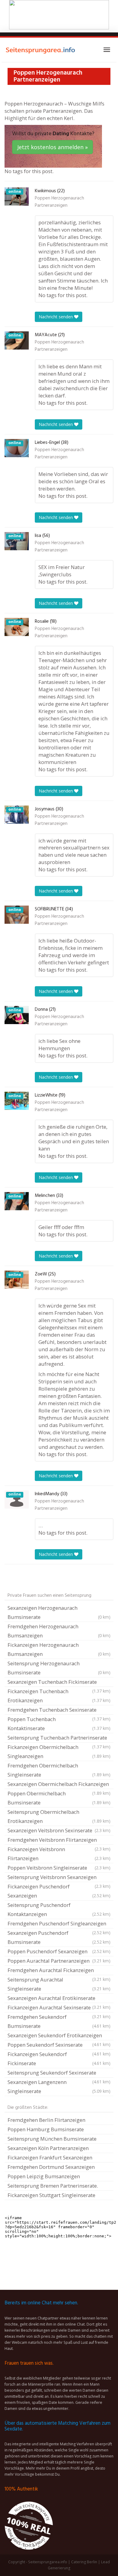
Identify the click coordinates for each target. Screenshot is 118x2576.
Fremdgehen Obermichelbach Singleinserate (59, 1770)
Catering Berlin (84, 2562)
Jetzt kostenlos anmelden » (52, 147)
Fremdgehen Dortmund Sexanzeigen (51, 2167)
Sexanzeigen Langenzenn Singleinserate (59, 2087)
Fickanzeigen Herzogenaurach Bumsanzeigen (59, 1649)
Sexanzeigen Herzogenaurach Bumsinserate (59, 1612)
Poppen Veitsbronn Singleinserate (59, 1868)
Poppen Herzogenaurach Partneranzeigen (59, 202)
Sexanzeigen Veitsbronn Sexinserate (59, 1830)
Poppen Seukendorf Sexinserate (59, 2045)
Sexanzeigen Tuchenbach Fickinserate (59, 1683)
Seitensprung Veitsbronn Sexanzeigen (59, 1878)
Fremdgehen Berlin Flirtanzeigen (46, 2120)
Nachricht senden (56, 317)
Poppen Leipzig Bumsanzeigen (44, 2176)
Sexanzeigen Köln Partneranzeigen (48, 2148)
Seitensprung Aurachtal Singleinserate (59, 1984)
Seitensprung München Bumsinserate (52, 2139)
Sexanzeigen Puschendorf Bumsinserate (59, 1937)
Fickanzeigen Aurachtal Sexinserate (59, 2008)
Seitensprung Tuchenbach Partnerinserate (59, 1738)
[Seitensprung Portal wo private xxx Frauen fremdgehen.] (41, 50)
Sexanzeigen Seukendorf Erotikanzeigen (59, 2036)
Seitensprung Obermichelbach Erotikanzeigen (59, 1816)
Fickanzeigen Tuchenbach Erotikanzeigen (59, 1696)
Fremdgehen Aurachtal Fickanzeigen (59, 1971)
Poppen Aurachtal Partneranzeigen (59, 1961)
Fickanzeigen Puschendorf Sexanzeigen (59, 1891)
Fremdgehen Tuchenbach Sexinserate (59, 1710)
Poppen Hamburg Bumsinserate (46, 2129)
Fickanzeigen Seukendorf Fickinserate (59, 2059)
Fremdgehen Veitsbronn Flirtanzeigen (59, 1841)
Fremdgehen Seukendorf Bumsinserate (59, 2021)
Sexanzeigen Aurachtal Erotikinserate (59, 1999)
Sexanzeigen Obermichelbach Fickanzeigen (59, 1785)
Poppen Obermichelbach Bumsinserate (59, 1798)
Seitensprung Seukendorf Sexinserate (59, 2073)
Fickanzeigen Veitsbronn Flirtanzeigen (59, 1854)
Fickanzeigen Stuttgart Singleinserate (51, 2195)
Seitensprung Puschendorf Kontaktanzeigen (59, 1909)
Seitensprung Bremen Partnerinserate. (53, 2186)
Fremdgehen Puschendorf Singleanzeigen (59, 1924)
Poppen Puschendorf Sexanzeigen (59, 1951)
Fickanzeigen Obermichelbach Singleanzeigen (59, 1752)
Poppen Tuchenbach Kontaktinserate (59, 1724)
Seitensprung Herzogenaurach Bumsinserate (59, 1668)
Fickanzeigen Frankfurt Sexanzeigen (50, 2157)
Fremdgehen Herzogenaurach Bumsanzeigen (59, 1631)
